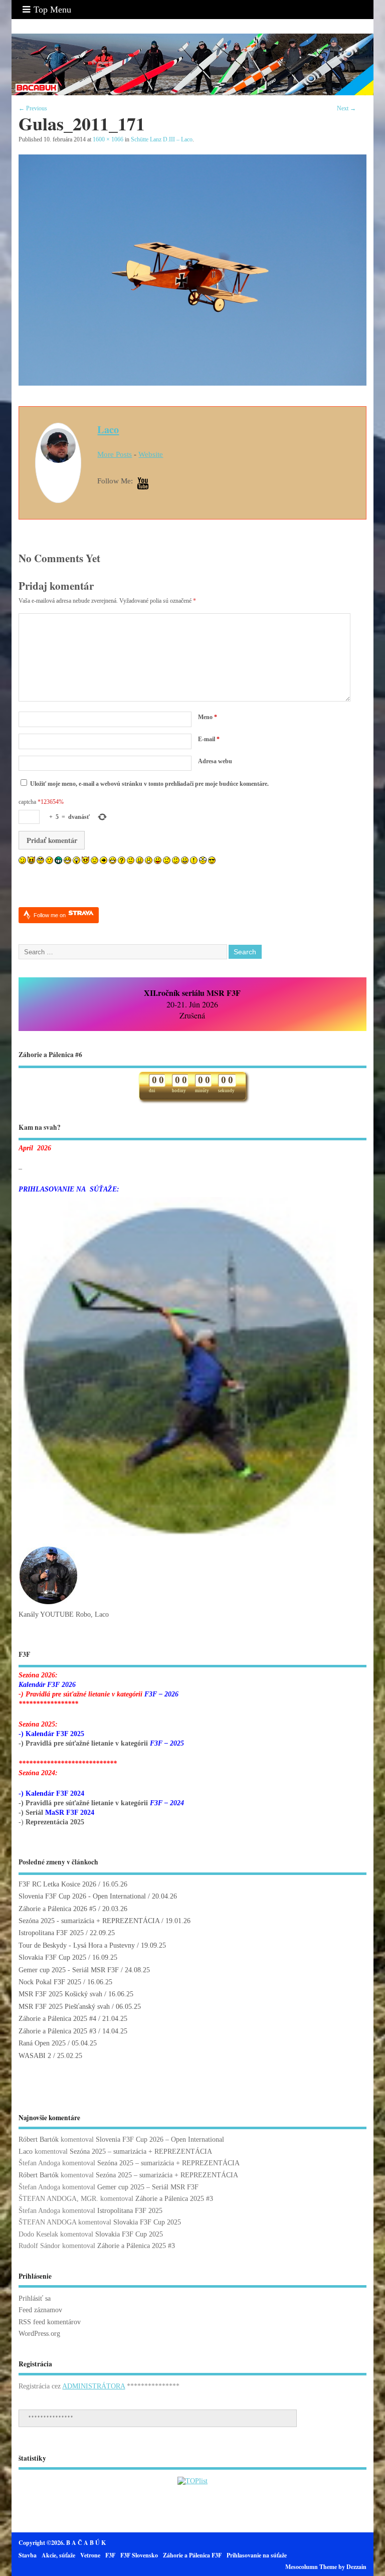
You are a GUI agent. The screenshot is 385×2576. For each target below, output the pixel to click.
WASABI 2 (35, 2056)
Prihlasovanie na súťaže (257, 2555)
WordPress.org (39, 2334)
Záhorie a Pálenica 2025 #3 (57, 2031)
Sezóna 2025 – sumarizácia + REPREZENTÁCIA (141, 2152)
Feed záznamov (40, 2310)
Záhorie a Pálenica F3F (192, 2555)
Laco (108, 429)
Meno (208, 717)
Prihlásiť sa (35, 2298)
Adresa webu (215, 761)
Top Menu (52, 10)
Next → (346, 108)
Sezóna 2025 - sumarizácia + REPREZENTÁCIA (89, 1921)
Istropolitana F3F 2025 (51, 1933)
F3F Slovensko (139, 2555)
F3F (110, 2555)
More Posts (115, 454)
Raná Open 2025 (42, 2043)
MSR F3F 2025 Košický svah (60, 1994)
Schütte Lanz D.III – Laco (162, 139)
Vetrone (90, 2555)
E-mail (209, 739)
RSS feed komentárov (50, 2322)
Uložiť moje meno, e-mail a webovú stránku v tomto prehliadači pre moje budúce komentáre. (149, 784)
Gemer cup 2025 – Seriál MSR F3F (148, 2187)
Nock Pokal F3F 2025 (50, 1982)
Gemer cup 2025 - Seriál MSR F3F (69, 1970)
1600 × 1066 (108, 139)
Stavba (28, 2555)
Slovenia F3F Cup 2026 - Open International (82, 1896)
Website (151, 454)
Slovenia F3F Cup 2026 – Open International (160, 2139)
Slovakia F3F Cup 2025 (52, 1957)
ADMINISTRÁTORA (93, 2386)
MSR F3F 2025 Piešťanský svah (64, 2007)
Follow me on (50, 915)
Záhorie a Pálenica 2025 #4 (57, 2019)
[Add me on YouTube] (143, 484)
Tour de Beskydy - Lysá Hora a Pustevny (77, 1945)
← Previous (33, 108)
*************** (51, 2418)
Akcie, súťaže (58, 2555)
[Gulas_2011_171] (192, 383)
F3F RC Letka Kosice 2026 (57, 1884)
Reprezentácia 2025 (55, 1822)
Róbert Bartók (39, 2139)
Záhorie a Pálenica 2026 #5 (57, 1909)
